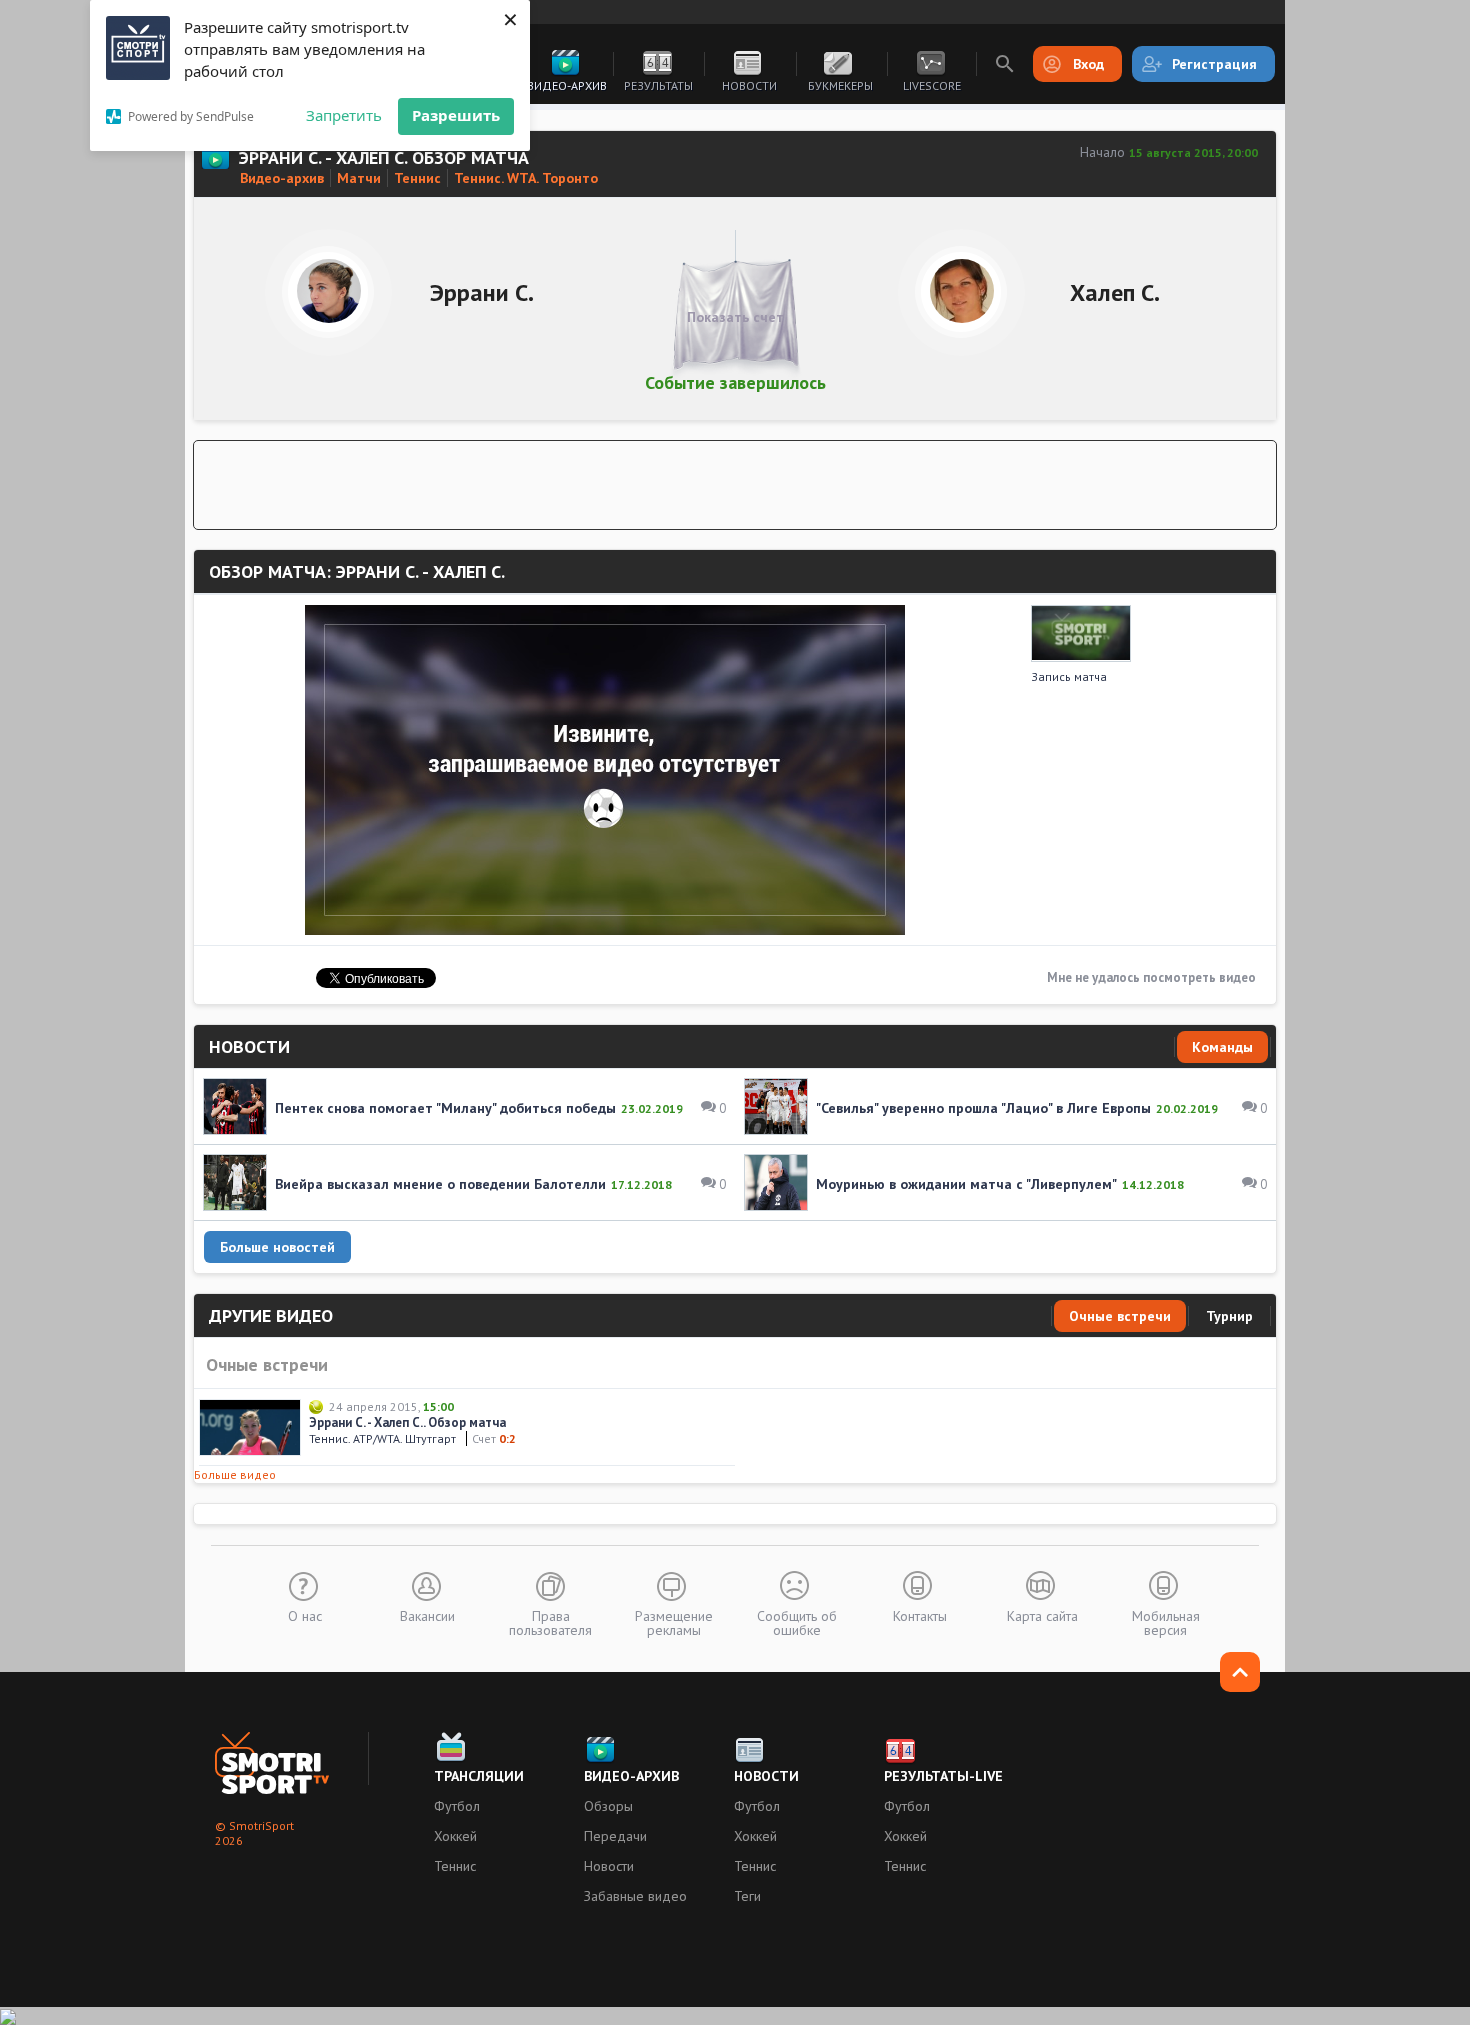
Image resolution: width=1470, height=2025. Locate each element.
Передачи (615, 1836)
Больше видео (235, 1474)
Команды (1222, 1047)
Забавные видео (635, 1896)
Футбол (457, 1806)
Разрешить (456, 115)
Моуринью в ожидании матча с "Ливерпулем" (966, 1184)
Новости (749, 85)
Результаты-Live (943, 1776)
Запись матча (1069, 676)
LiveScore (932, 85)
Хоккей (455, 1836)
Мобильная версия (1166, 1622)
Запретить (344, 115)
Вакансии (427, 1615)
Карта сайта (1042, 1615)
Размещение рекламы (674, 1622)
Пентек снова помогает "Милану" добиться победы (445, 1108)
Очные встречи (1120, 1316)
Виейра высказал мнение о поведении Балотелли (440, 1184)
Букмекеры (840, 85)
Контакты (920, 1615)
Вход (1088, 64)
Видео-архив (567, 85)
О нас (305, 1615)
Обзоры (608, 1806)
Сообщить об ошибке (797, 1622)
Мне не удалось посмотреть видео (1151, 977)
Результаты (658, 85)
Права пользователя (550, 1622)
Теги (747, 1896)
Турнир (1229, 1316)
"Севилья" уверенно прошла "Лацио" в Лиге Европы (983, 1108)
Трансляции (479, 1776)
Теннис (455, 1866)
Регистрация (1214, 64)
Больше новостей (277, 1247)
